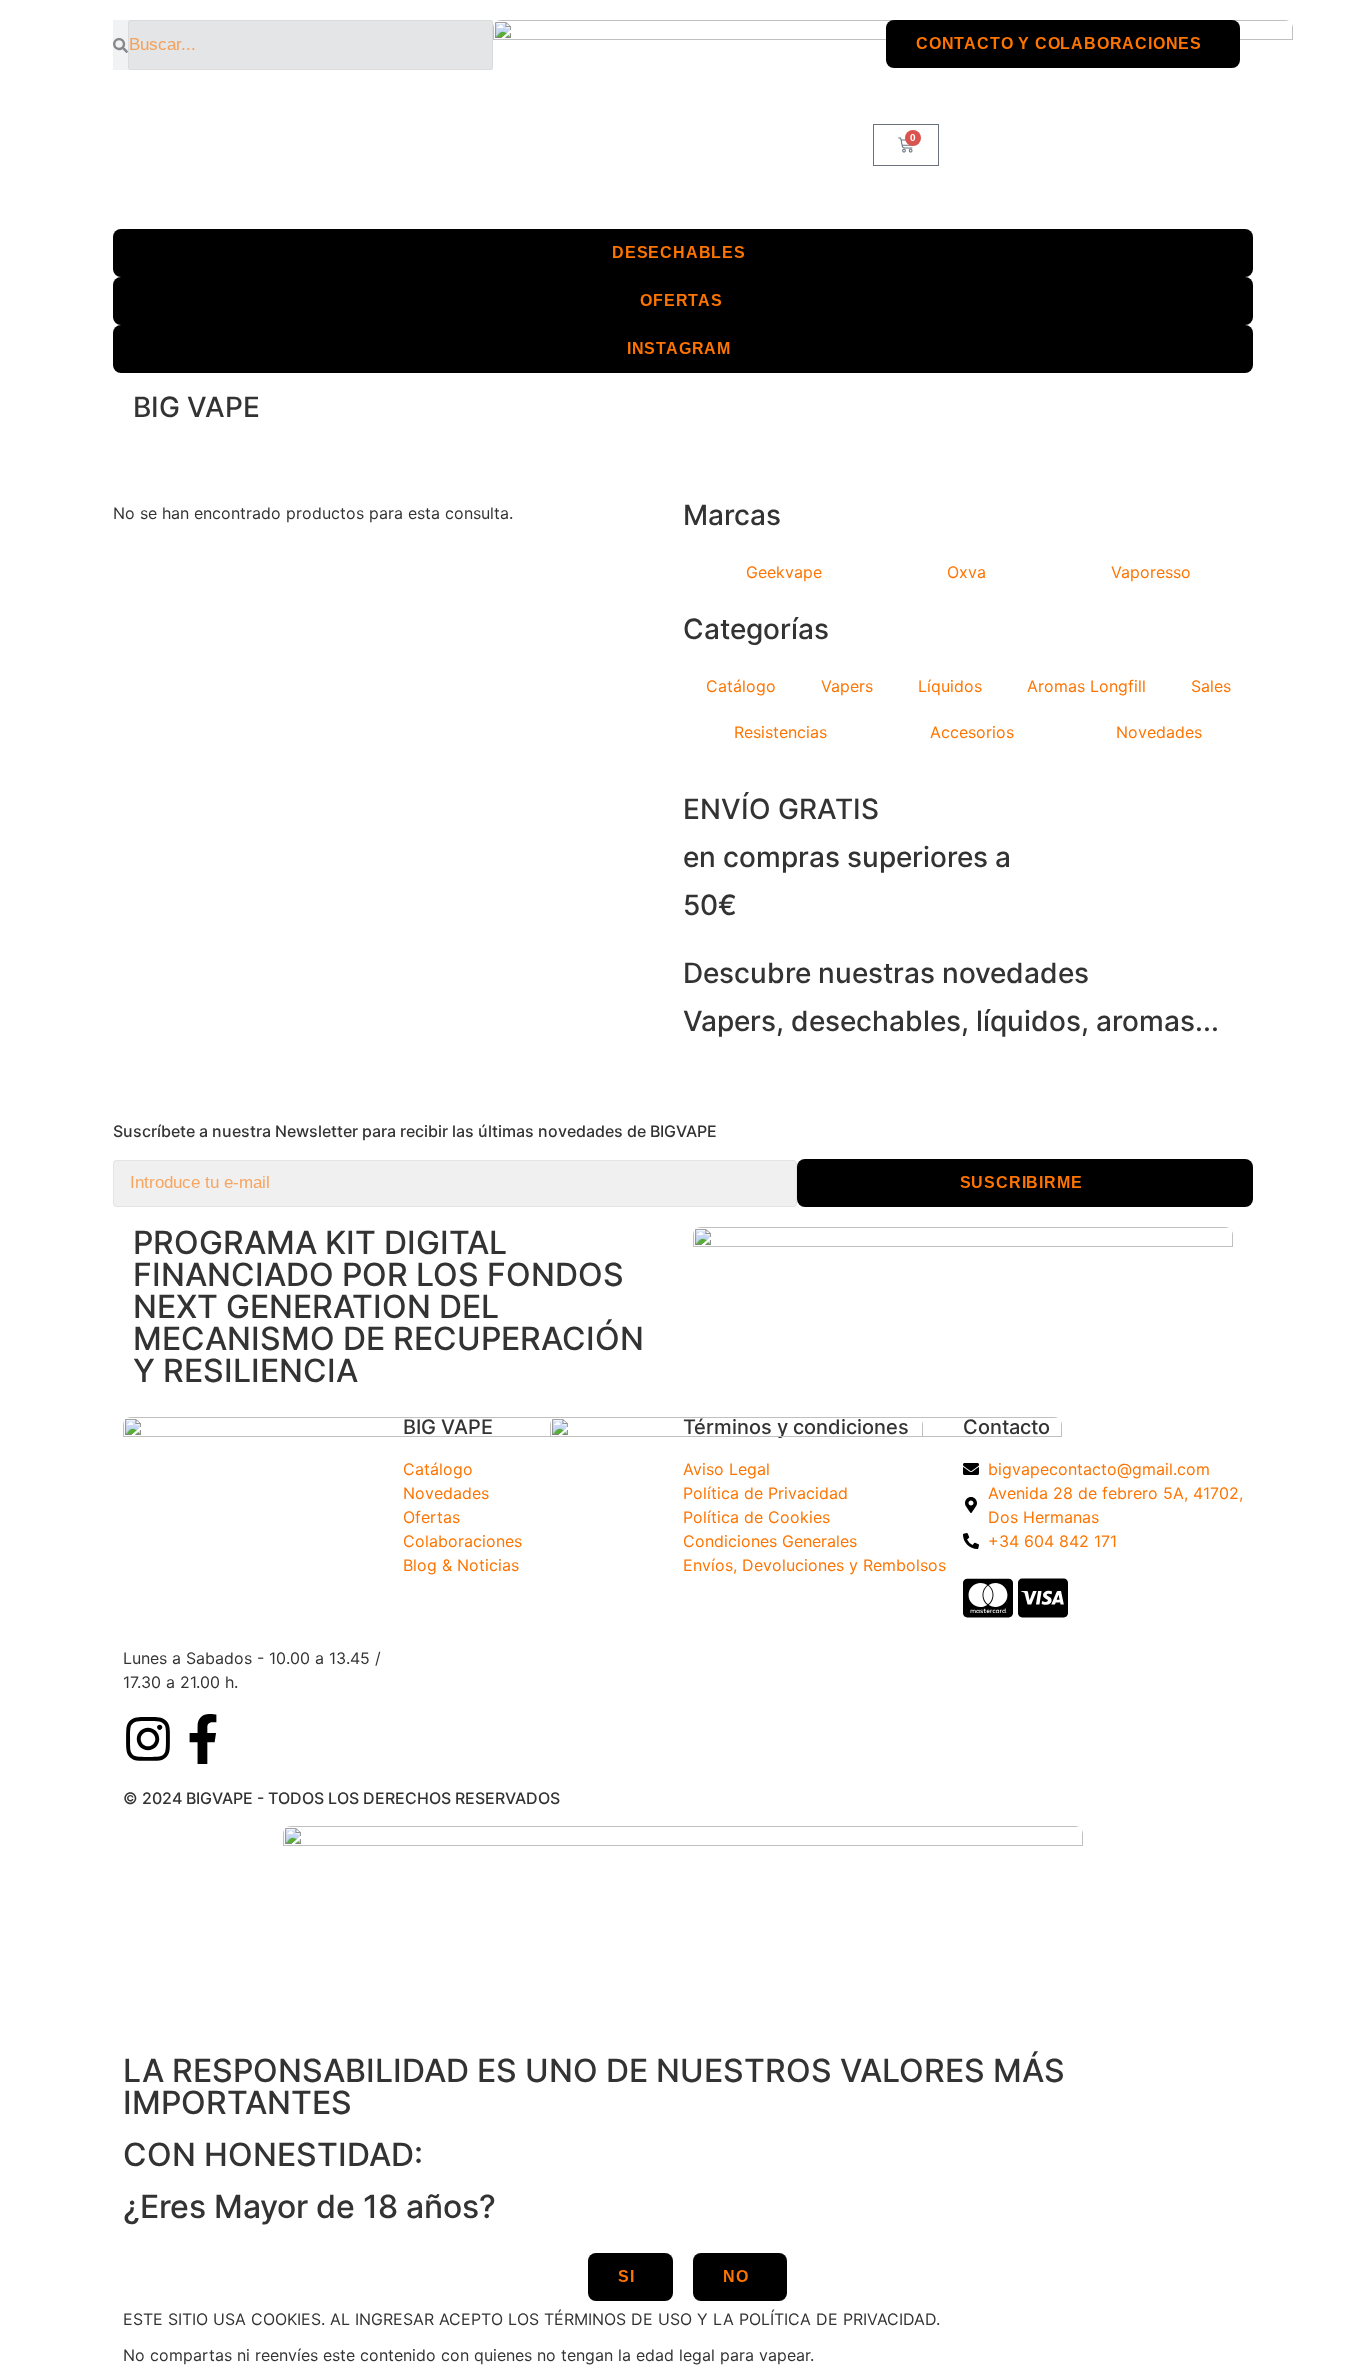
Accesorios (972, 732)
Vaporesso (1151, 572)
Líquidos (950, 686)
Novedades (1159, 732)
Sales (1211, 686)
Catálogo (741, 686)
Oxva (966, 572)
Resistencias (780, 732)
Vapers (847, 686)
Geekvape (784, 572)
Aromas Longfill (1086, 686)
